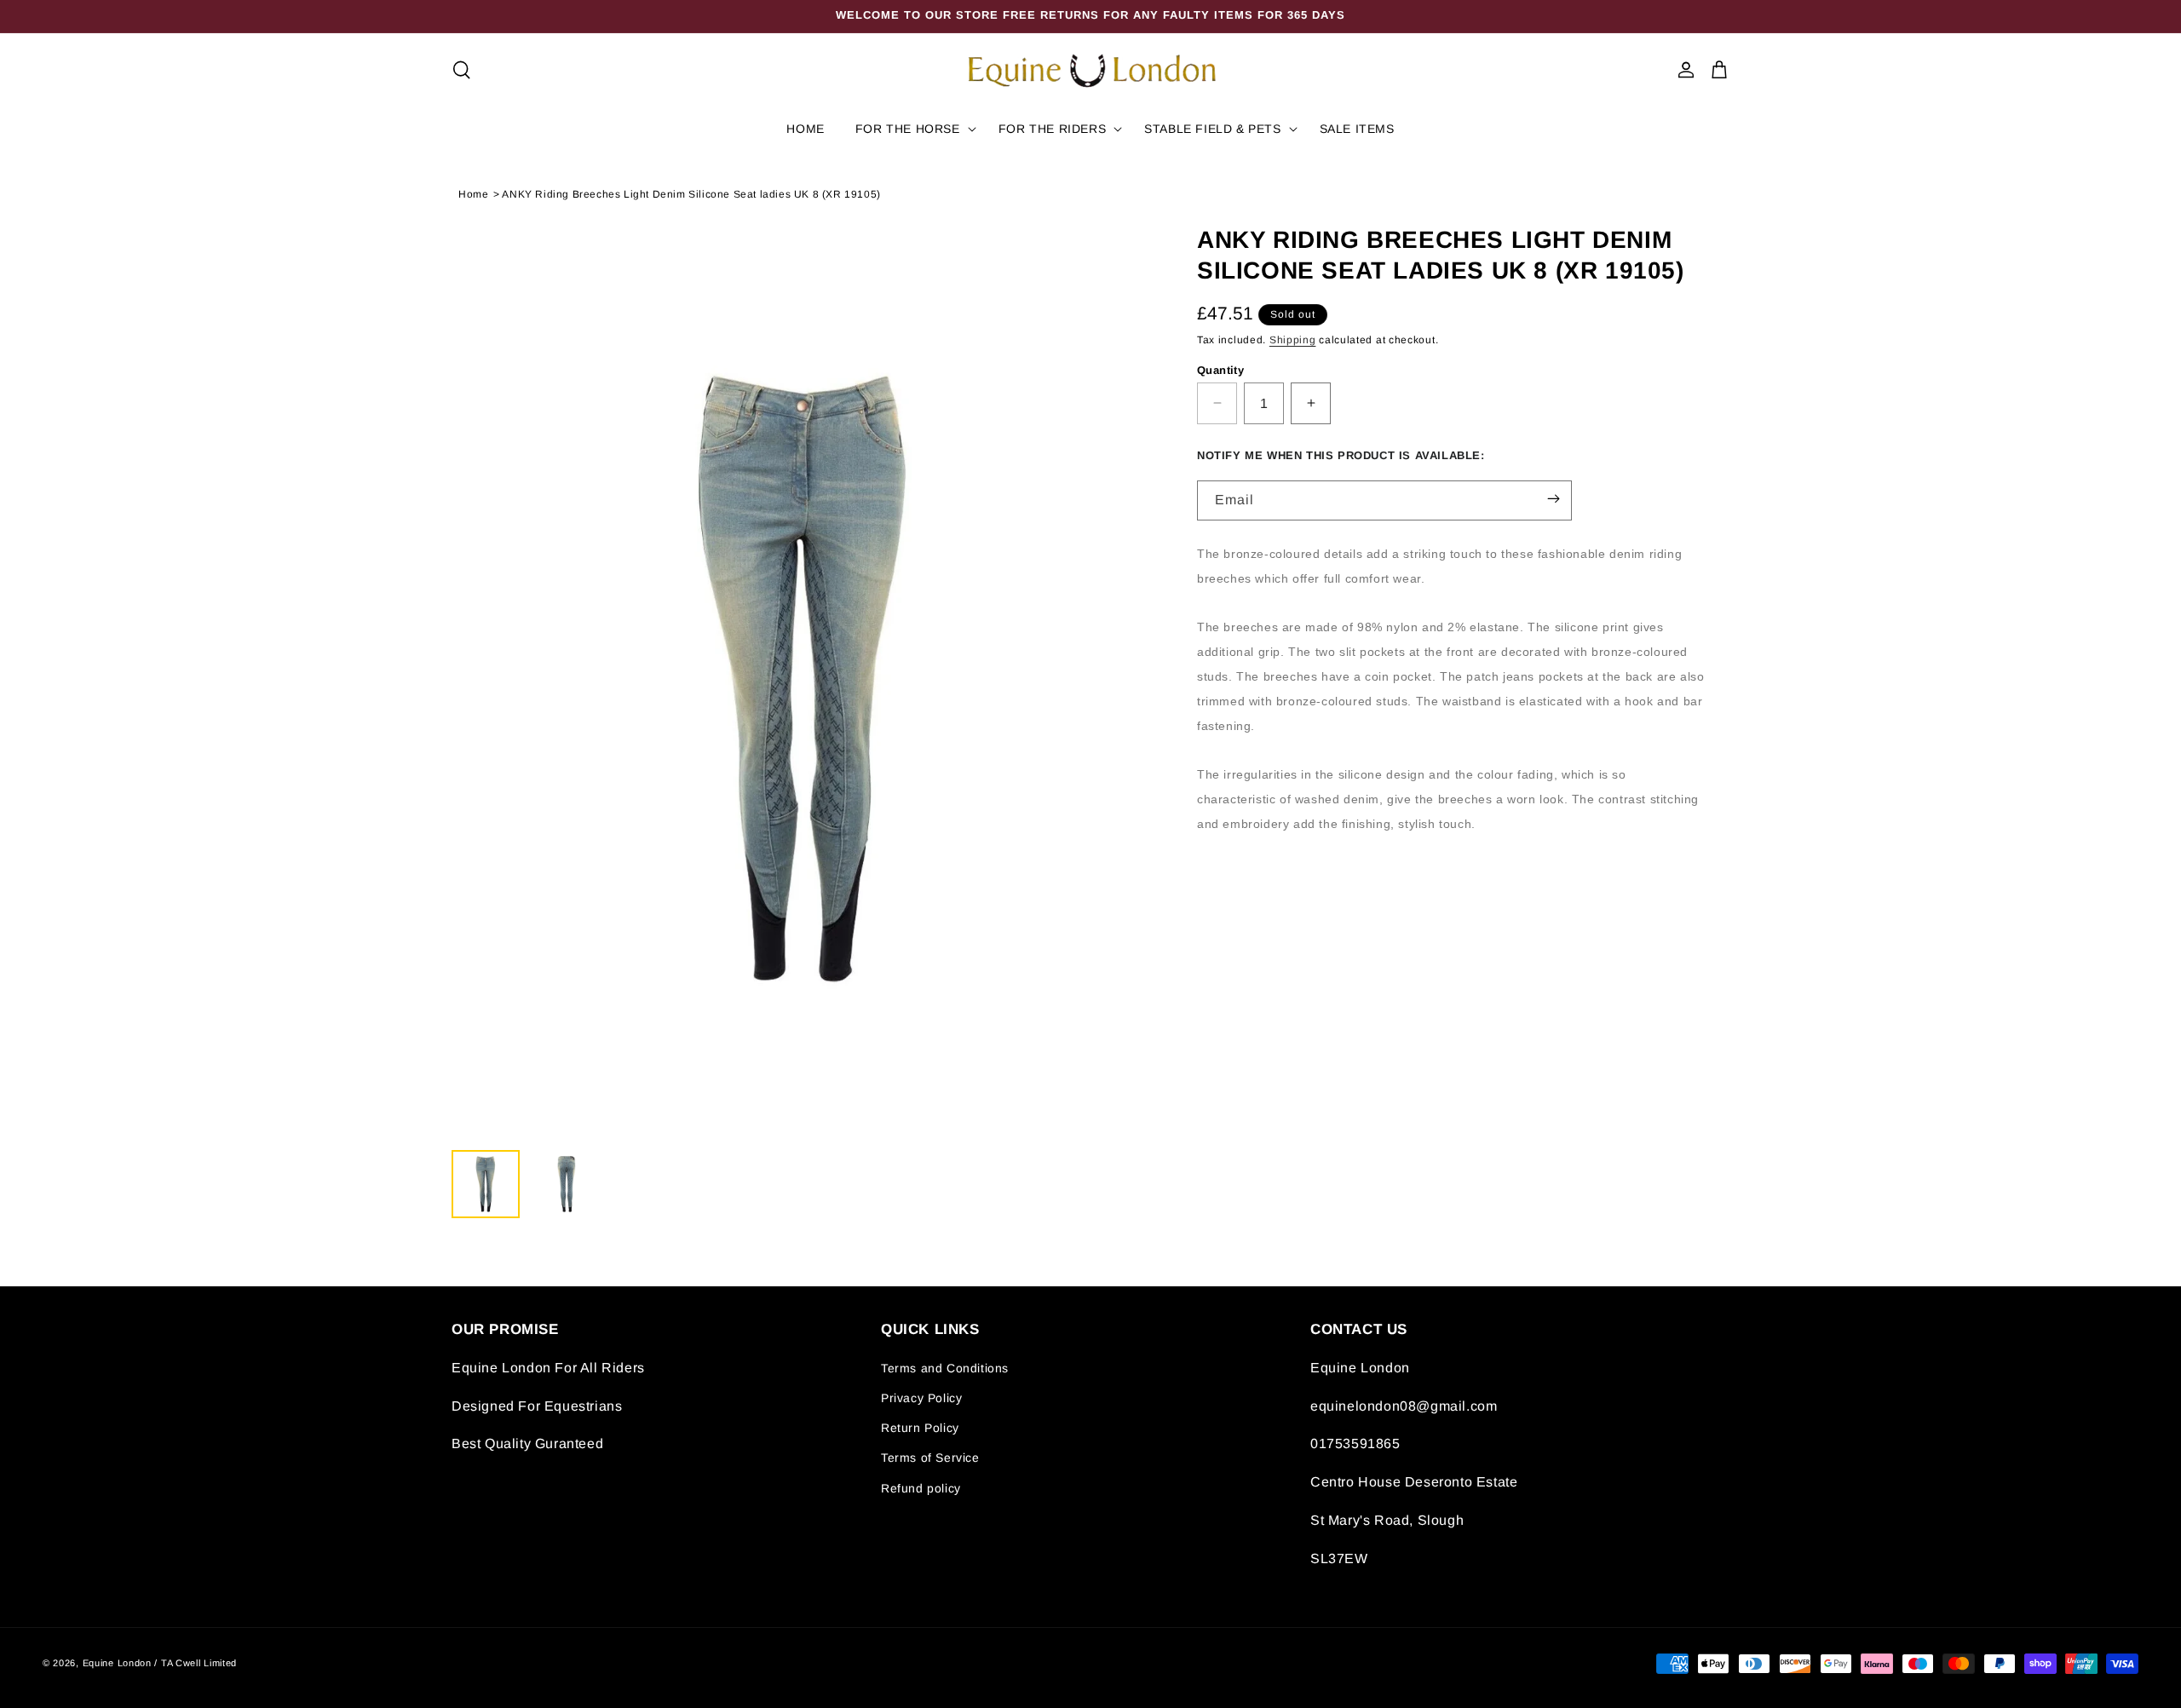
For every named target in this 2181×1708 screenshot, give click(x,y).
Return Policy (920, 1429)
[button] (462, 70)
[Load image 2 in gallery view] (567, 1184)
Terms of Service (930, 1458)
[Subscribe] (1553, 499)
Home (473, 194)
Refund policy (921, 1488)
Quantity (1220, 369)
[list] (803, 679)
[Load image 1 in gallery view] (486, 1184)
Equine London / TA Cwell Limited (160, 1664)
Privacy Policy (921, 1399)
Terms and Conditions (945, 1368)
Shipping (1293, 340)
